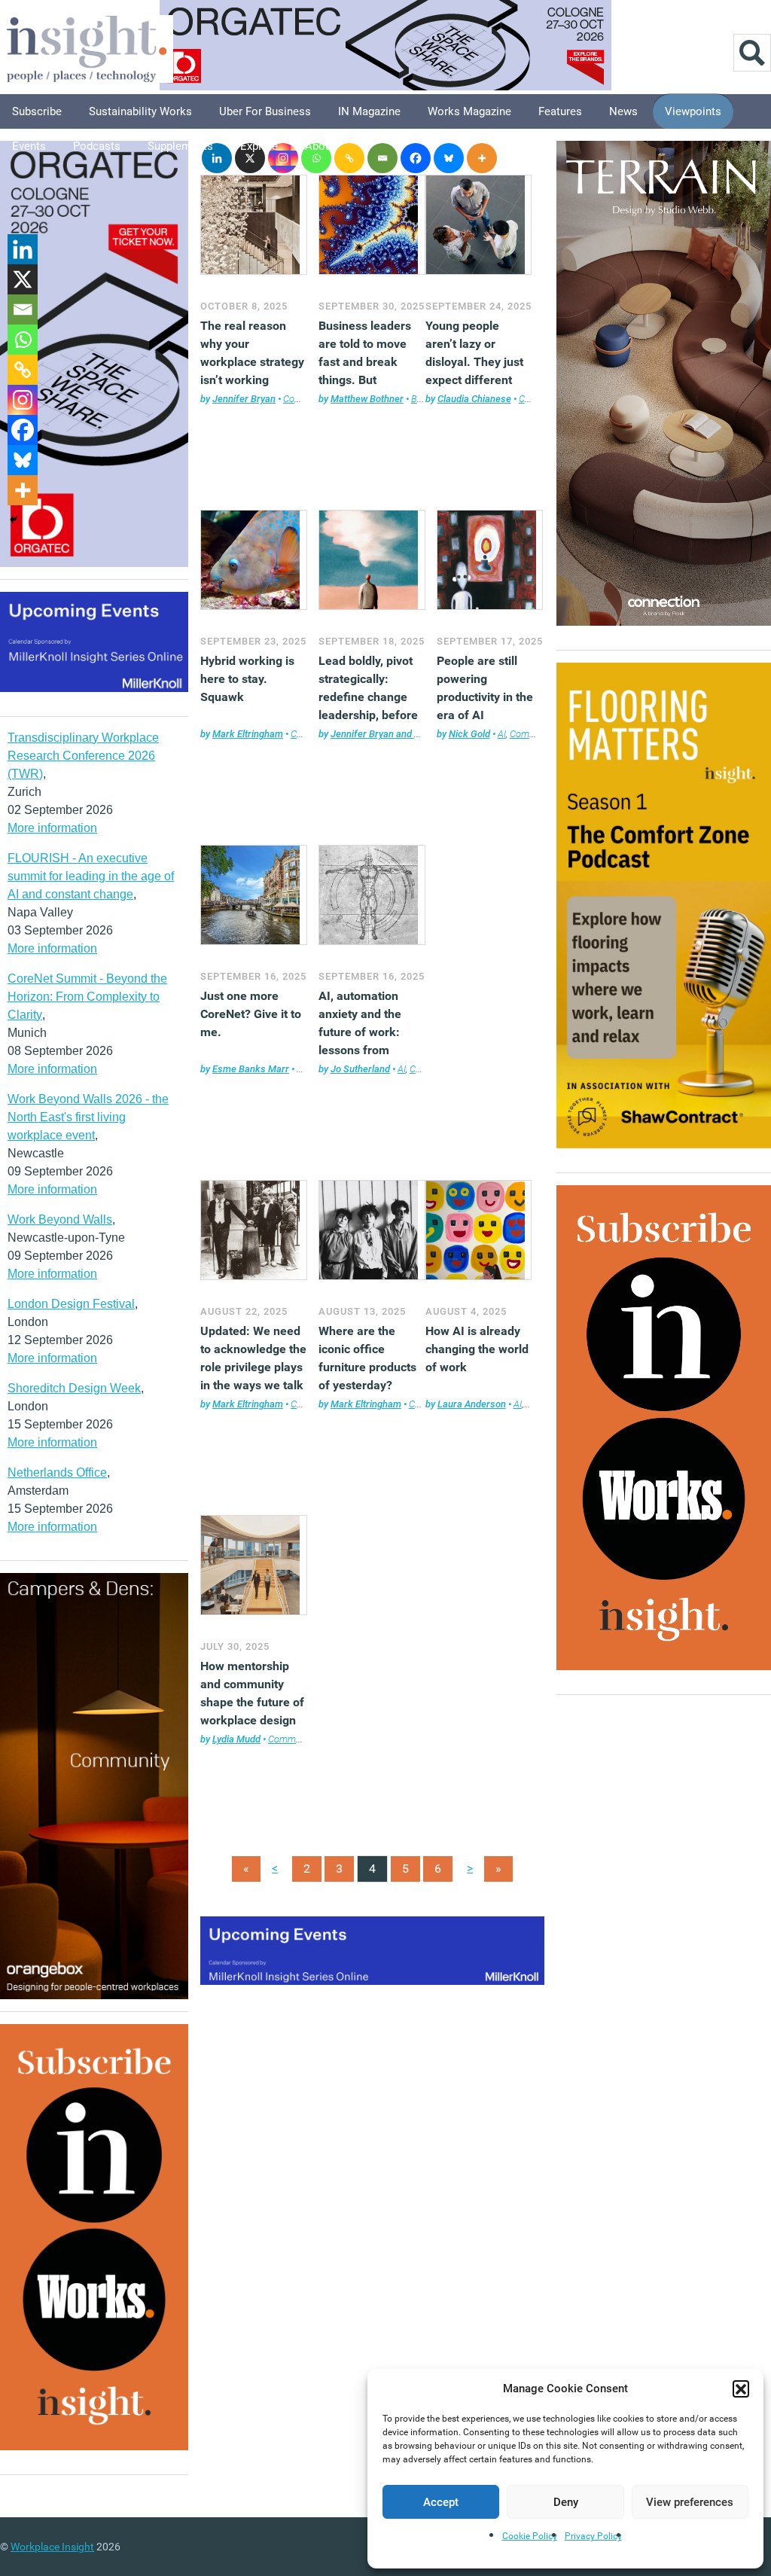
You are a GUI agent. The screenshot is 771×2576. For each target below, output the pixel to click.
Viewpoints (693, 111)
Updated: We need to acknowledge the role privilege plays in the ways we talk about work (253, 1367)
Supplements (180, 146)
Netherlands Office (57, 1472)
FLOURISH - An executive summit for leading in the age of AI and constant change (91, 876)
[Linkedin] (23, 249)
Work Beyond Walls (60, 1219)
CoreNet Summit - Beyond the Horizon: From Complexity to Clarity (87, 997)
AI (502, 734)
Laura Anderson (472, 1404)
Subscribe (37, 111)
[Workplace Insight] (87, 47)
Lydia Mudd (236, 1739)
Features (560, 111)
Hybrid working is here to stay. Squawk (247, 679)
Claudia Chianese (474, 399)
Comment (304, 399)
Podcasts (97, 146)
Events (29, 146)
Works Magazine (469, 111)
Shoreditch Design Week (74, 1388)
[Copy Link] (349, 158)
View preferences (690, 2502)
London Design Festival (71, 1304)
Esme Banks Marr (251, 1069)
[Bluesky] (449, 158)
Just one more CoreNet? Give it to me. (251, 1014)
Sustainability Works (140, 111)
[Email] (382, 158)
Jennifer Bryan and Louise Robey (401, 734)
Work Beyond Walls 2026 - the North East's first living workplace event (88, 1117)
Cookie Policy (530, 2536)
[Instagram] (23, 400)
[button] (741, 2389)
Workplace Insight (52, 2547)
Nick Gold (469, 734)
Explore (259, 146)
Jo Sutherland (360, 1069)
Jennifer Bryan (244, 399)
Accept (441, 2502)
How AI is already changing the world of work (477, 1349)
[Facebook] (416, 158)
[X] (23, 279)
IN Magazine (369, 111)
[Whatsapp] (23, 340)
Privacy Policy (593, 2536)
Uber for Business (265, 111)
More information (52, 828)
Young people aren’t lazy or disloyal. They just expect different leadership (474, 362)
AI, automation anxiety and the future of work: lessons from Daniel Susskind (362, 1032)
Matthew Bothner (367, 399)
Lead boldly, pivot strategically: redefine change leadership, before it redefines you (368, 697)
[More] (482, 158)
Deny (566, 2502)
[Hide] (14, 520)
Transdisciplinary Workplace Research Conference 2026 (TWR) (83, 756)
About (320, 146)
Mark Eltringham (248, 734)
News (623, 111)
